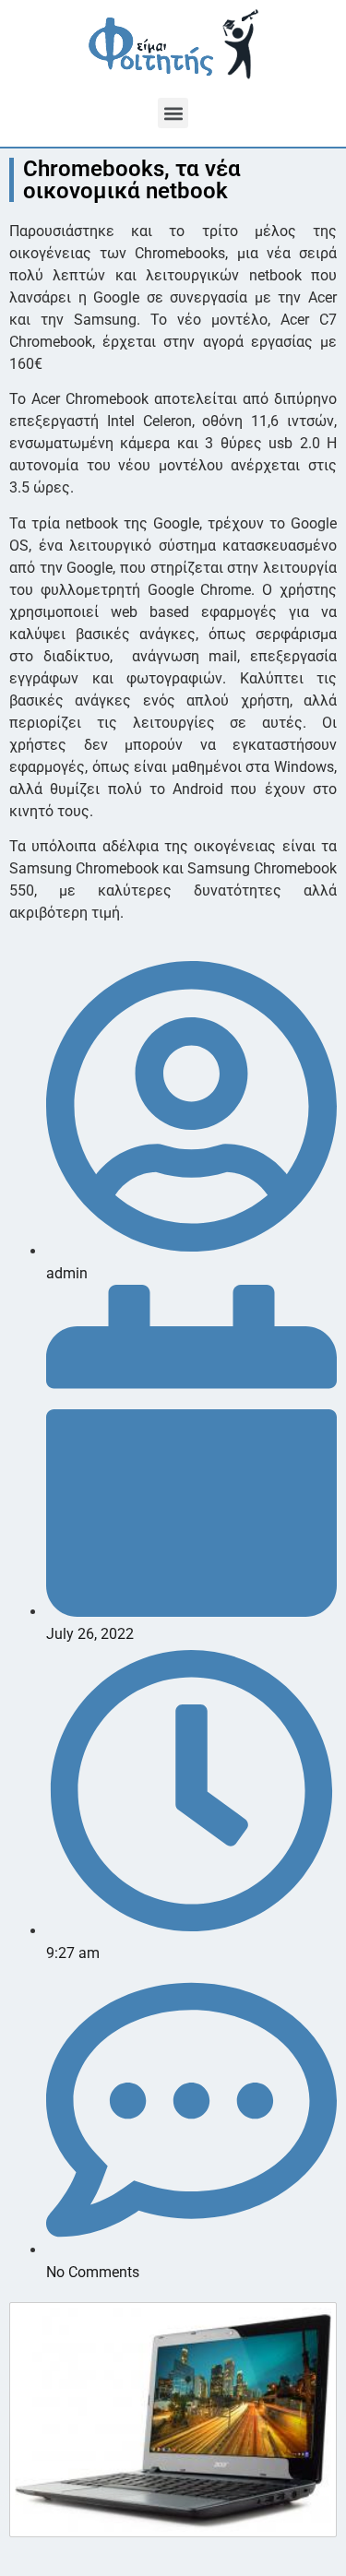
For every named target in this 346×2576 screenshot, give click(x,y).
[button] (173, 113)
